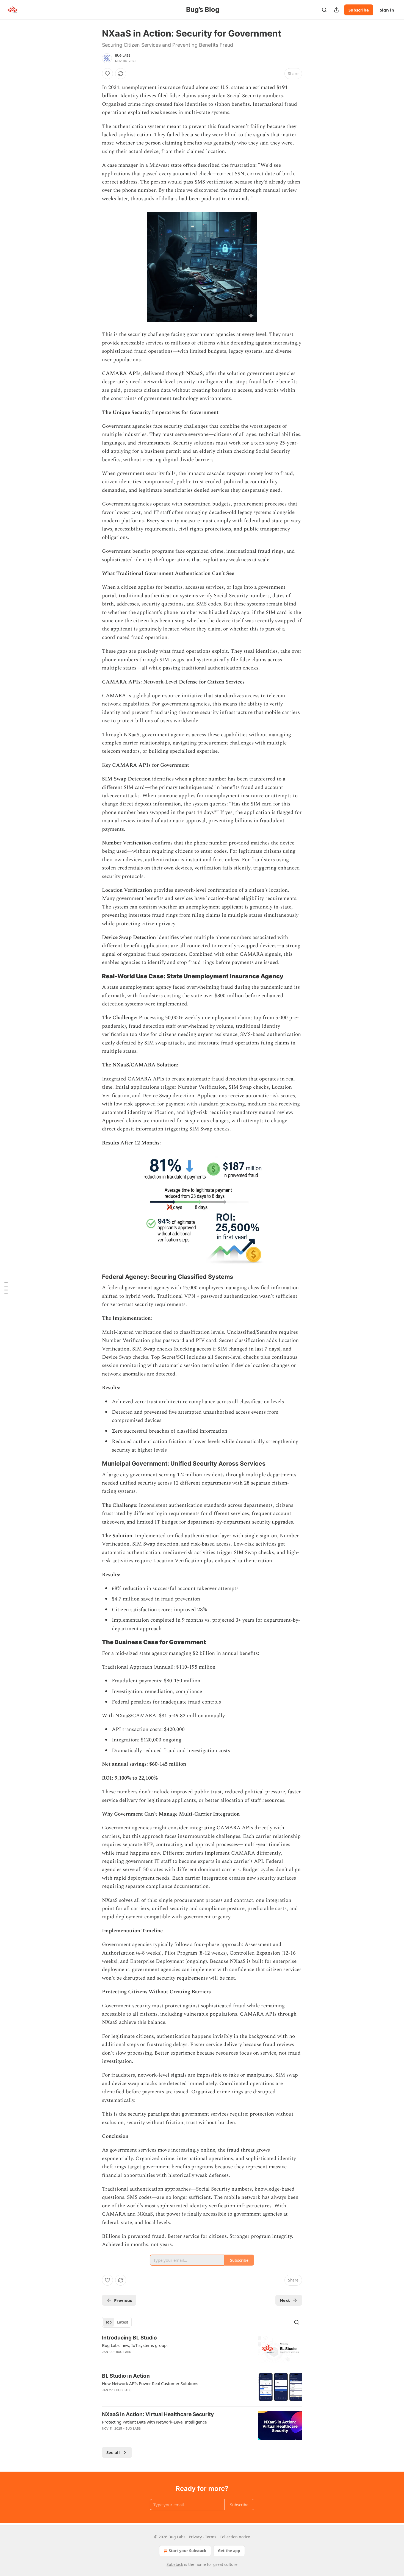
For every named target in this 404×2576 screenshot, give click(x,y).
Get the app (229, 2551)
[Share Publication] (336, 10)
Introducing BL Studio (129, 2338)
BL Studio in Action (126, 2376)
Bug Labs (123, 55)
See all (113, 2452)
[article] (202, 2349)
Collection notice (235, 2537)
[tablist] (117, 2322)
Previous (123, 2300)
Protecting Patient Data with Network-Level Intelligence (154, 2422)
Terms (211, 2537)
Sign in (387, 10)
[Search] (324, 10)
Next (285, 2300)
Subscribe (359, 10)
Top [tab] (108, 2322)
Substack (175, 2564)
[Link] (94, 976)
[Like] (107, 74)
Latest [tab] (123, 2322)
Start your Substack (188, 2551)
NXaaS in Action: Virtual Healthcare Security (158, 2414)
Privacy (195, 2537)
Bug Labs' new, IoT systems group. (135, 2345)
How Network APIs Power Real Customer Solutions (150, 2383)
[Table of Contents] (6, 1288)
